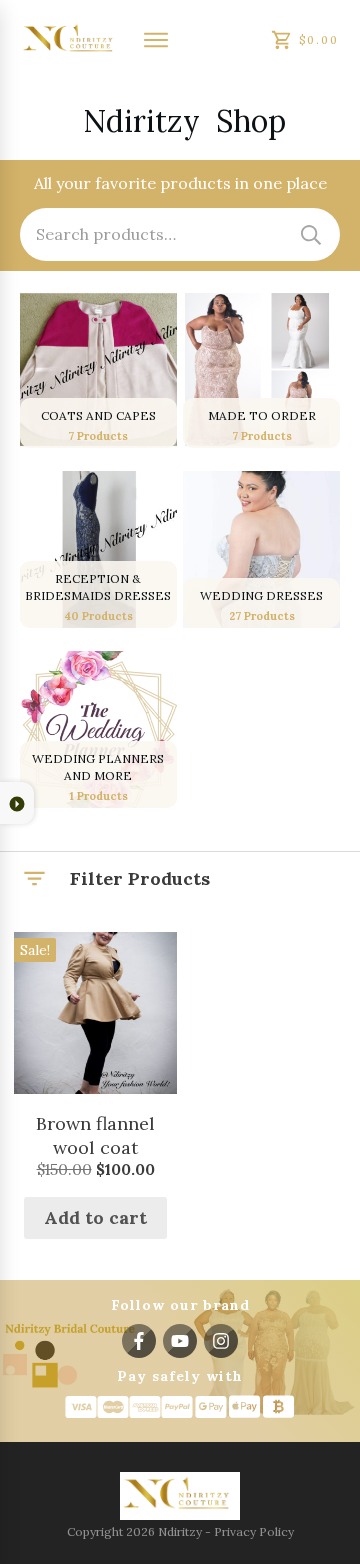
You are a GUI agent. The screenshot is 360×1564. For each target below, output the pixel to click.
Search (311, 234)
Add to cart (95, 1217)
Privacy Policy (254, 1531)
